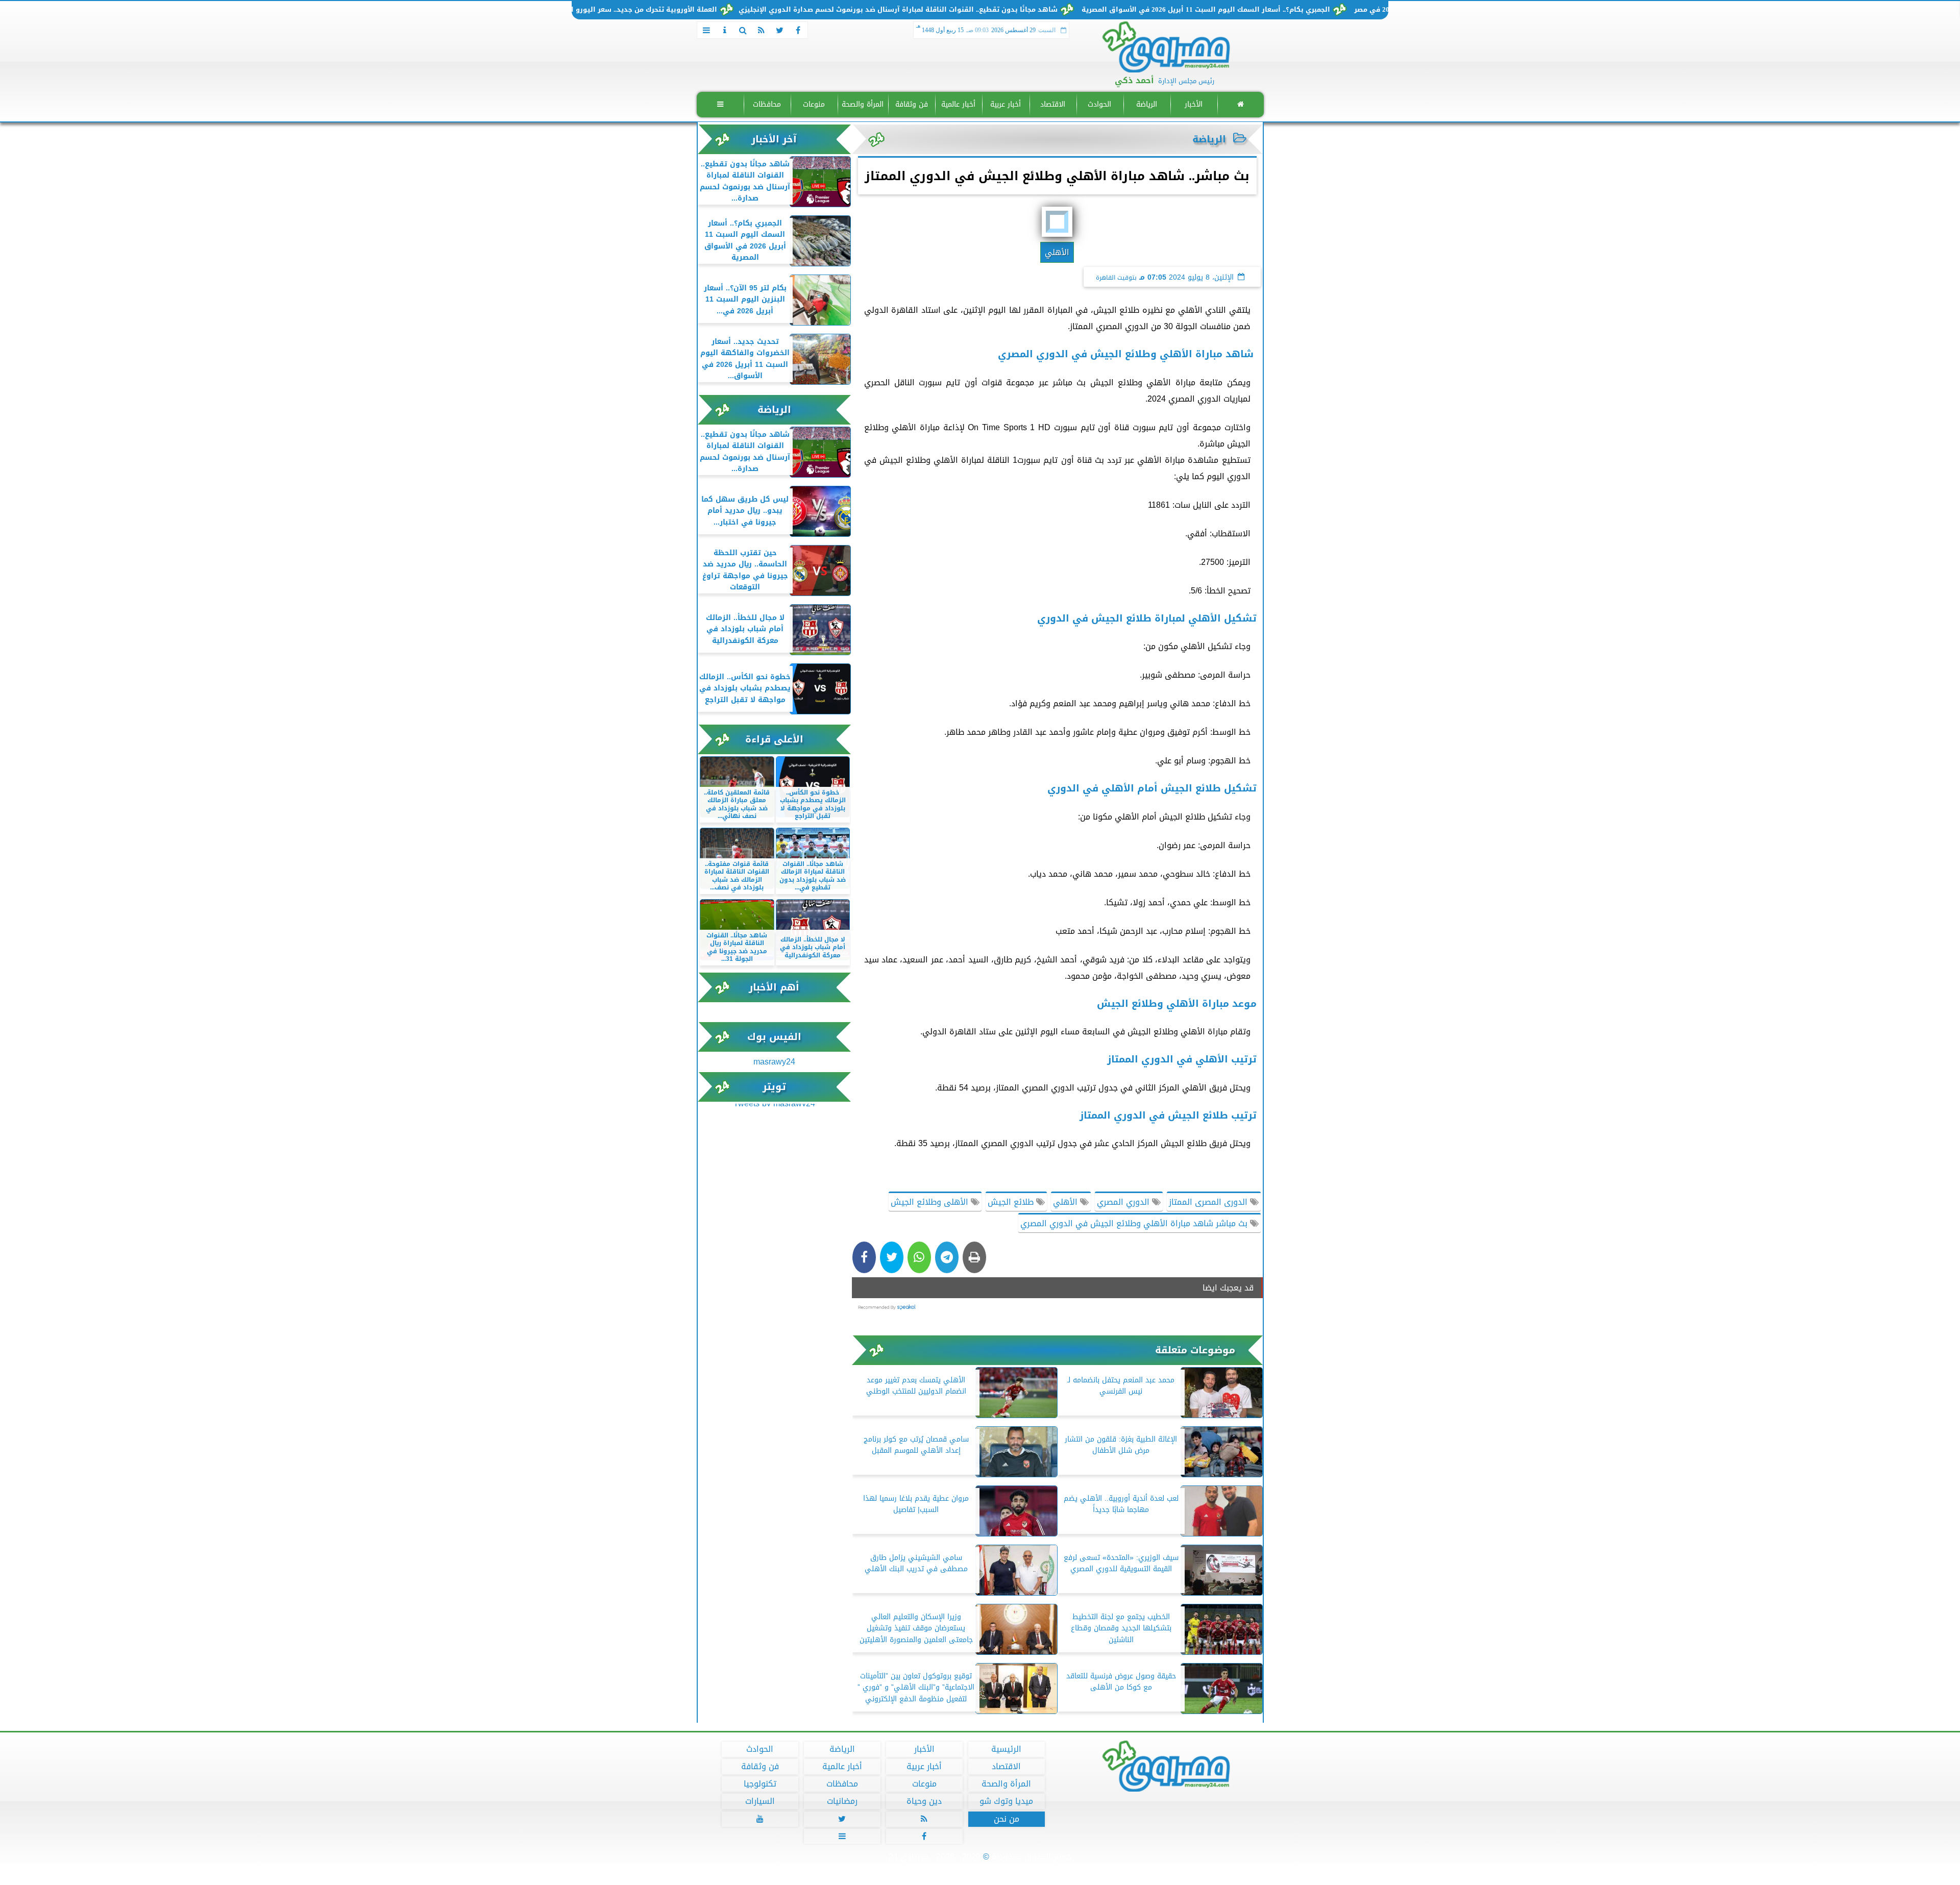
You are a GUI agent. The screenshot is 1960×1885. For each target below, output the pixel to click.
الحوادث (1099, 104)
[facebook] (798, 30)
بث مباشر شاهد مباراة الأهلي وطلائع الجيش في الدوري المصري (1135, 1223)
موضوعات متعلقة (1195, 1350)
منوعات (814, 104)
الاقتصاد (1052, 104)
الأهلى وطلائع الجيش (931, 1202)
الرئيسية (1006, 1749)
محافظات (767, 104)
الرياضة (1146, 104)
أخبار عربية (1006, 104)
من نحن (1006, 1819)
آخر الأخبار (774, 139)
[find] (743, 30)
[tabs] (706, 30)
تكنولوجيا (759, 1784)
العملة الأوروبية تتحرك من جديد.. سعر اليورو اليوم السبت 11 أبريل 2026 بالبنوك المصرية (678, 10)
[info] (725, 30)
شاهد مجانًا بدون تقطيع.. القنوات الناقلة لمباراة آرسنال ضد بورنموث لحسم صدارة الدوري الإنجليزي (999, 10)
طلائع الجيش (1012, 1202)
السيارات (759, 1801)
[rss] (762, 30)
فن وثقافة (911, 104)
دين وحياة (924, 1801)
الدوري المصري (1124, 1202)
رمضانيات (842, 1801)
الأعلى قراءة (774, 739)
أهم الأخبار (774, 987)
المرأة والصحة (863, 104)
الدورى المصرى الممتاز (1209, 1202)
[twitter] (780, 30)
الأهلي (1067, 1202)
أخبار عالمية (958, 104)
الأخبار (1193, 104)
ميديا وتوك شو (1006, 1801)
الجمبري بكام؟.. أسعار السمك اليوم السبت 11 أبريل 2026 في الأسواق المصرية (1307, 10)
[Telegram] (947, 1257)
